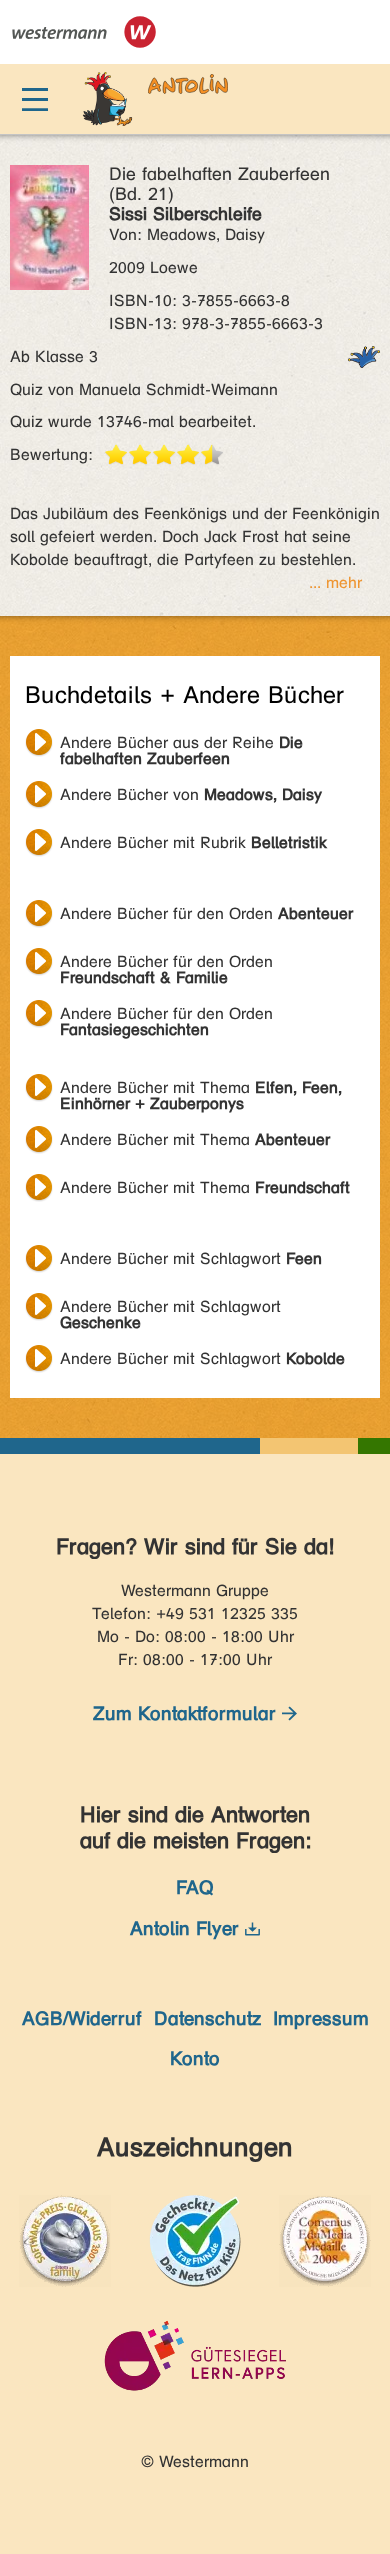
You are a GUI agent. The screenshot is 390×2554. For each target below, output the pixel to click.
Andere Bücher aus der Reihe (181, 745)
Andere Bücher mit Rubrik (193, 842)
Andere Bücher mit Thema (201, 1090)
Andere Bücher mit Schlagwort (191, 1258)
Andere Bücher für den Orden (206, 913)
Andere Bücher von (191, 794)
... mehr (335, 582)
